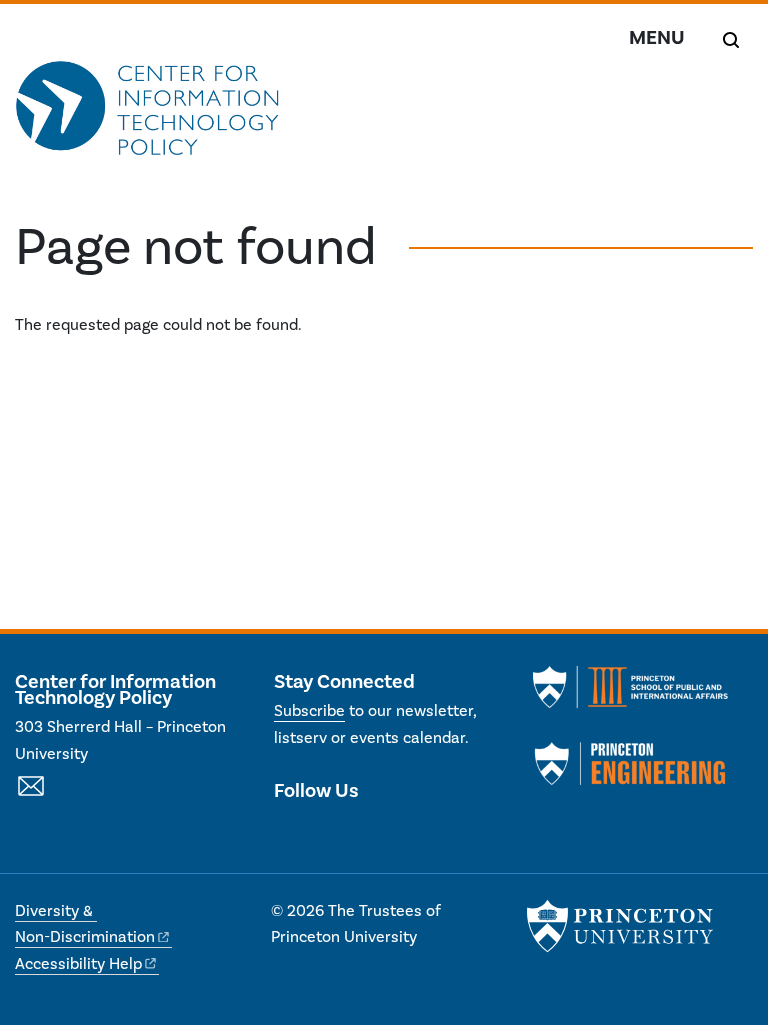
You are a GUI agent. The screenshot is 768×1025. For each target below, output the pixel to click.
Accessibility (78, 964)
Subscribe (309, 711)
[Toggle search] (731, 40)
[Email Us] (31, 797)
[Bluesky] (396, 832)
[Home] (147, 118)
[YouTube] (360, 832)
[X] (289, 832)
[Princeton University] (620, 926)
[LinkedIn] (325, 832)
